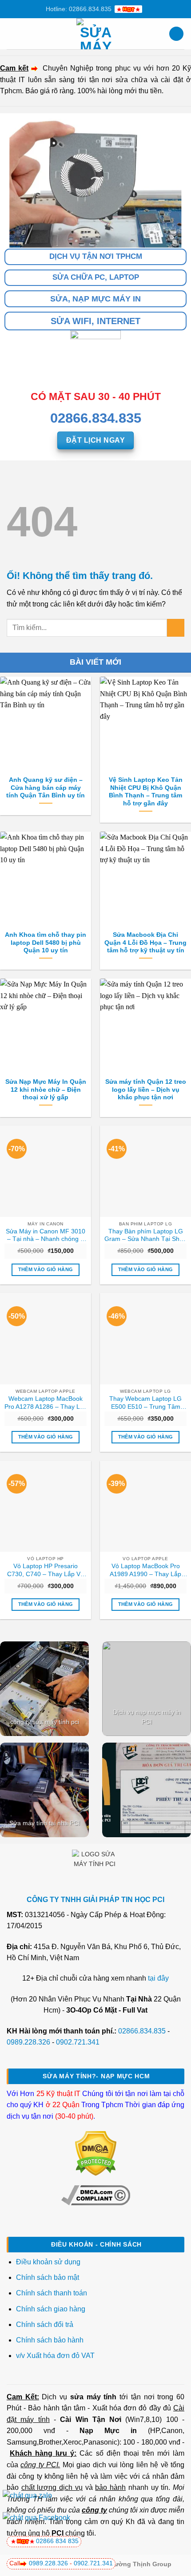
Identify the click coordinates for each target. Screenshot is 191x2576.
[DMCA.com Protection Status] (96, 2153)
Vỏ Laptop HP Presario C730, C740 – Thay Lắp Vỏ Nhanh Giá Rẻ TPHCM (46, 1570)
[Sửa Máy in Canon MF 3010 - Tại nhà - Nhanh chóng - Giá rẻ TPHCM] (46, 1171)
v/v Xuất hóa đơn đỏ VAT (55, 2356)
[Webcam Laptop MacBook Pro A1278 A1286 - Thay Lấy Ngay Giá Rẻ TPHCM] (46, 1338)
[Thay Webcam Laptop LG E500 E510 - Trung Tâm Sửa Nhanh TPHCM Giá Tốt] (145, 1338)
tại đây (158, 1978)
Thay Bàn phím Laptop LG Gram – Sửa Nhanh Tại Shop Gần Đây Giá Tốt (145, 1236)
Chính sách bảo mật (48, 2277)
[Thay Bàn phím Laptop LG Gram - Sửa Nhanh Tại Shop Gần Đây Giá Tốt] (145, 1171)
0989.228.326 (28, 2042)
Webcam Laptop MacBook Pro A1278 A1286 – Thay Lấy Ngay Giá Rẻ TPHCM (46, 1403)
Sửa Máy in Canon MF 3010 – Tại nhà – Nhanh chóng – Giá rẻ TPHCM (46, 1236)
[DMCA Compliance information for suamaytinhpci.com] (96, 2195)
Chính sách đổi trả (46, 2324)
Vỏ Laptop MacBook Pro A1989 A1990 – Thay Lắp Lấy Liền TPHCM (145, 1570)
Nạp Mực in (108, 2431)
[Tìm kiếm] (176, 34)
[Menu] (12, 34)
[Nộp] (176, 628)
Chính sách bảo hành (50, 2340)
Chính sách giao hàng (51, 2309)
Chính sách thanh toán (52, 2293)
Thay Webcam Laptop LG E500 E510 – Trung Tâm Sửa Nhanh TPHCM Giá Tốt (145, 1403)
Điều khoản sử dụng (48, 2262)
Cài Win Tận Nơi (91, 2419)
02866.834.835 (142, 2031)
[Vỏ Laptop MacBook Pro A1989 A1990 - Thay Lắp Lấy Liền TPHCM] (145, 1506)
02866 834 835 (57, 2541)
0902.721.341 (78, 2042)
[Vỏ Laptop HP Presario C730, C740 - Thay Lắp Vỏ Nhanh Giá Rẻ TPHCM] (46, 1506)
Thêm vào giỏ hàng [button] (46, 1269)
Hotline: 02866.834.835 (79, 9)
